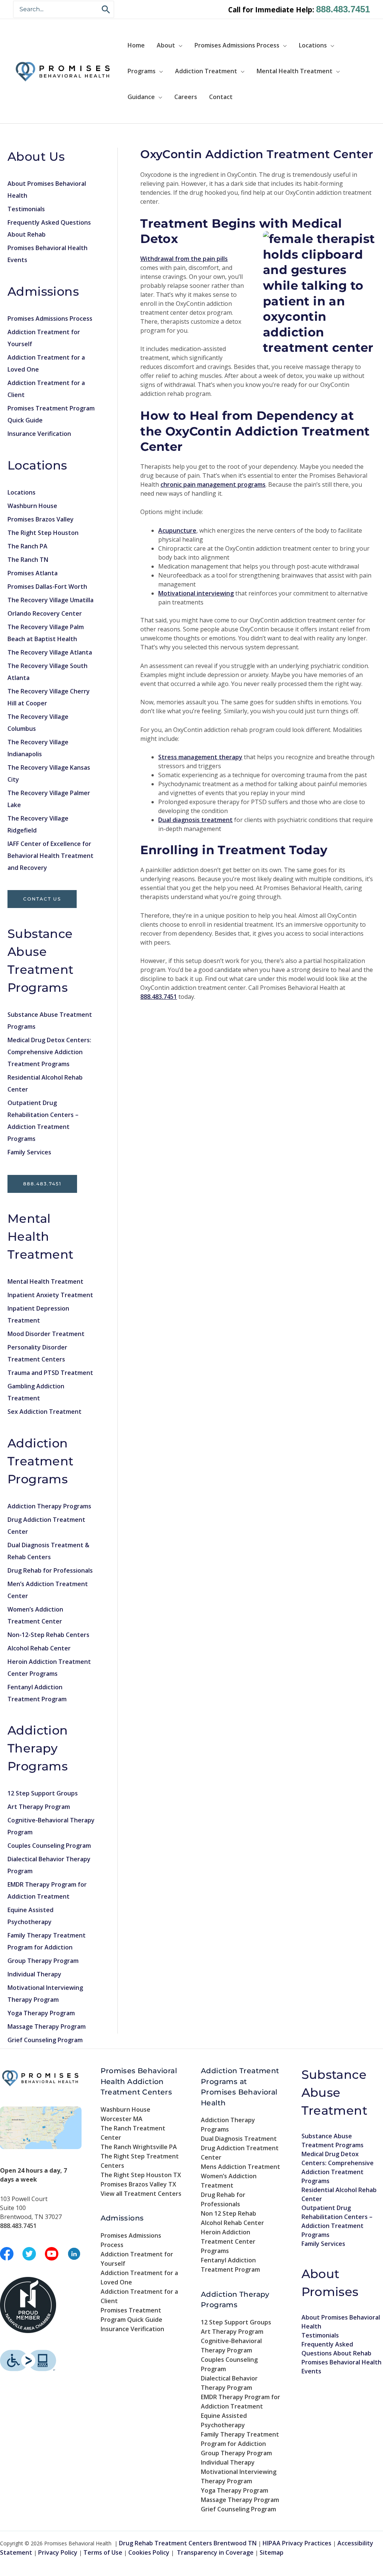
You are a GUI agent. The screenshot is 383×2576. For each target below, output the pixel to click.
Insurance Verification (39, 434)
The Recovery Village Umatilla (50, 600)
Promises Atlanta (33, 573)
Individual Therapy (34, 1974)
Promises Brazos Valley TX (138, 2184)
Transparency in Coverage (215, 2552)
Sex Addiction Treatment (45, 1412)
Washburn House (32, 506)
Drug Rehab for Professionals (50, 1570)
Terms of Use (103, 2552)
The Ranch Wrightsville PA (139, 2147)
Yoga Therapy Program (41, 2013)
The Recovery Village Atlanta (50, 652)
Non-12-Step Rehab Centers (48, 1635)
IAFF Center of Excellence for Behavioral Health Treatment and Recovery (50, 856)
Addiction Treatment (206, 71)
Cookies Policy (149, 2552)
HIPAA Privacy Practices (297, 2543)
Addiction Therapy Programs (49, 1506)
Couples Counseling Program (49, 1846)
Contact (221, 97)
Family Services (29, 1152)
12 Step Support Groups (43, 1793)
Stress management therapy (200, 757)
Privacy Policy (58, 2552)
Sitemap (272, 2552)
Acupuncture (177, 530)
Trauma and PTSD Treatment (50, 1373)
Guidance (141, 97)
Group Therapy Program (43, 1961)
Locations (313, 45)
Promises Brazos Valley (41, 519)
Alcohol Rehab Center (39, 1648)
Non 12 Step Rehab (229, 2213)
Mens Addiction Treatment (240, 2167)
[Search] (106, 9)
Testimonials (26, 209)
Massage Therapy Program (47, 2026)
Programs (142, 71)
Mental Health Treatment (295, 71)
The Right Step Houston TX (141, 2175)
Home (136, 45)
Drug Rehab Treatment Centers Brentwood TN (188, 2543)
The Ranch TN (28, 560)
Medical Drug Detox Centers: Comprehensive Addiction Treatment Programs (49, 1052)
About (166, 45)
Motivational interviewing (196, 593)
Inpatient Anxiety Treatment (50, 1295)
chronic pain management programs (213, 484)
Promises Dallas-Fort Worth (47, 587)
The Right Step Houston (43, 533)
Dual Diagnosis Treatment (239, 2139)
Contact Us (42, 899)
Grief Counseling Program (45, 2040)
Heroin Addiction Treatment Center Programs (228, 2241)
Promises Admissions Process (237, 45)
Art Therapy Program (39, 1807)
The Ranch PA (27, 546)
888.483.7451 (343, 9)
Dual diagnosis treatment (195, 820)
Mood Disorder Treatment (46, 1334)
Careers (186, 97)
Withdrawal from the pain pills (184, 259)
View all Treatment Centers (141, 2194)
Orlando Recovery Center (45, 613)
